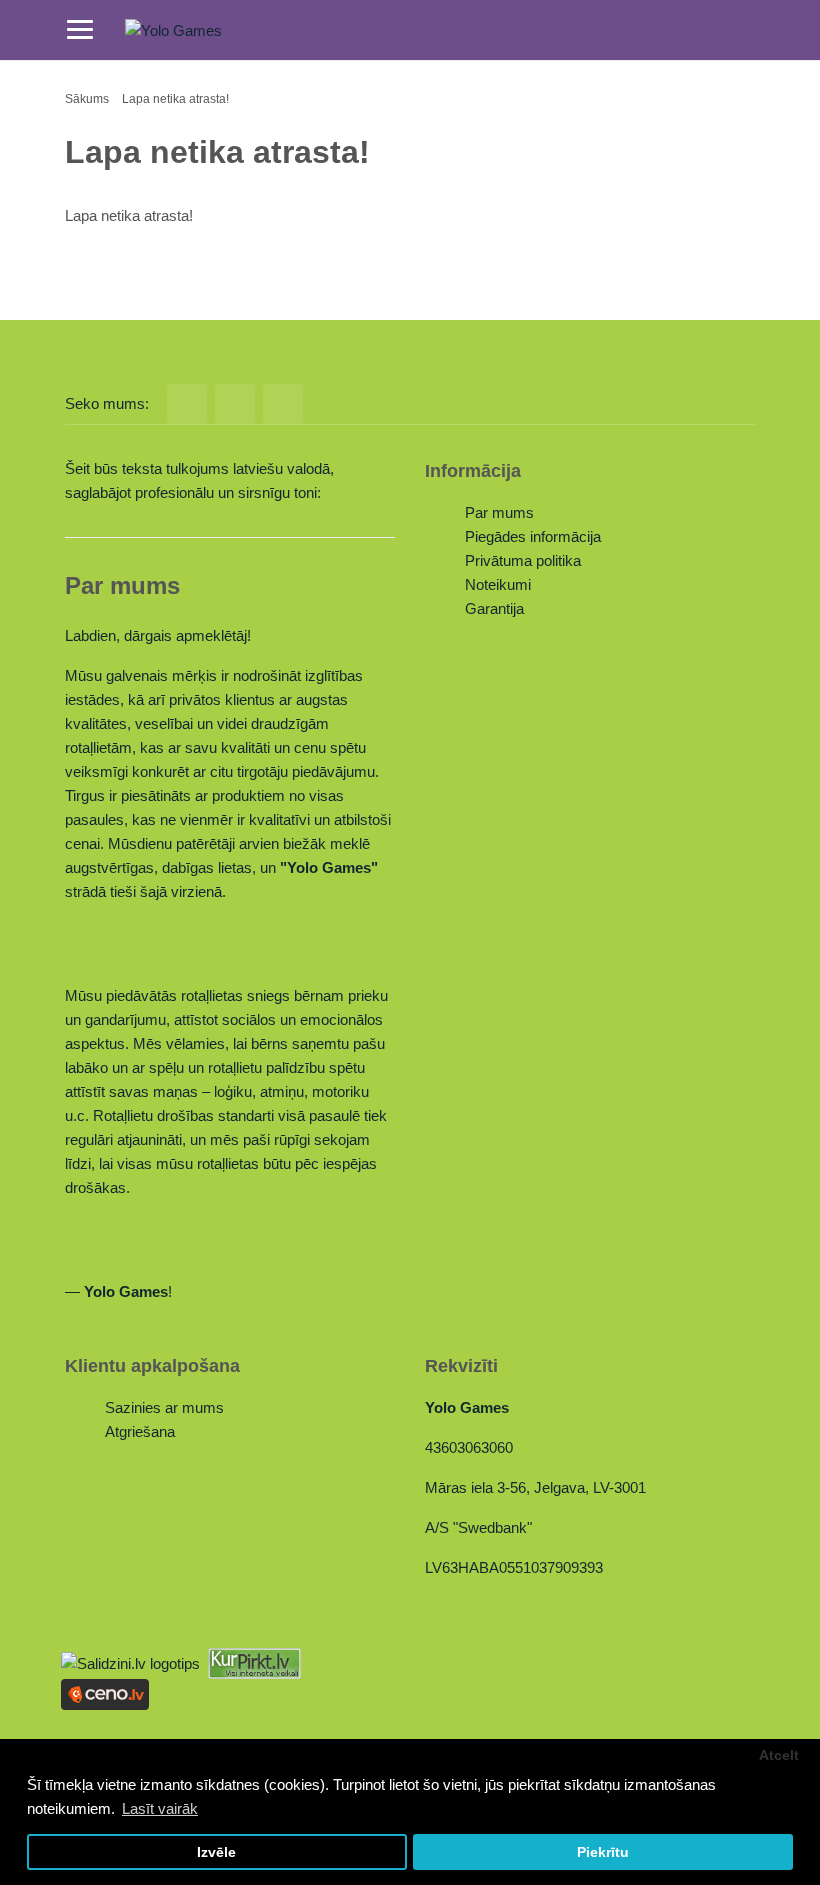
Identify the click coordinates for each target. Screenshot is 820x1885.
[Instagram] (283, 404)
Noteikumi (498, 584)
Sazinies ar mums (164, 1407)
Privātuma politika (523, 560)
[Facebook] (187, 404)
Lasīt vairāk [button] (160, 1808)
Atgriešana (140, 1431)
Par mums (499, 512)
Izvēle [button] (216, 1852)
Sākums (87, 99)
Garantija (494, 608)
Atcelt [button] (779, 1755)
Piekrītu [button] (603, 1852)
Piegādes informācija (533, 536)
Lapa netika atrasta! (175, 99)
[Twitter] (235, 404)
